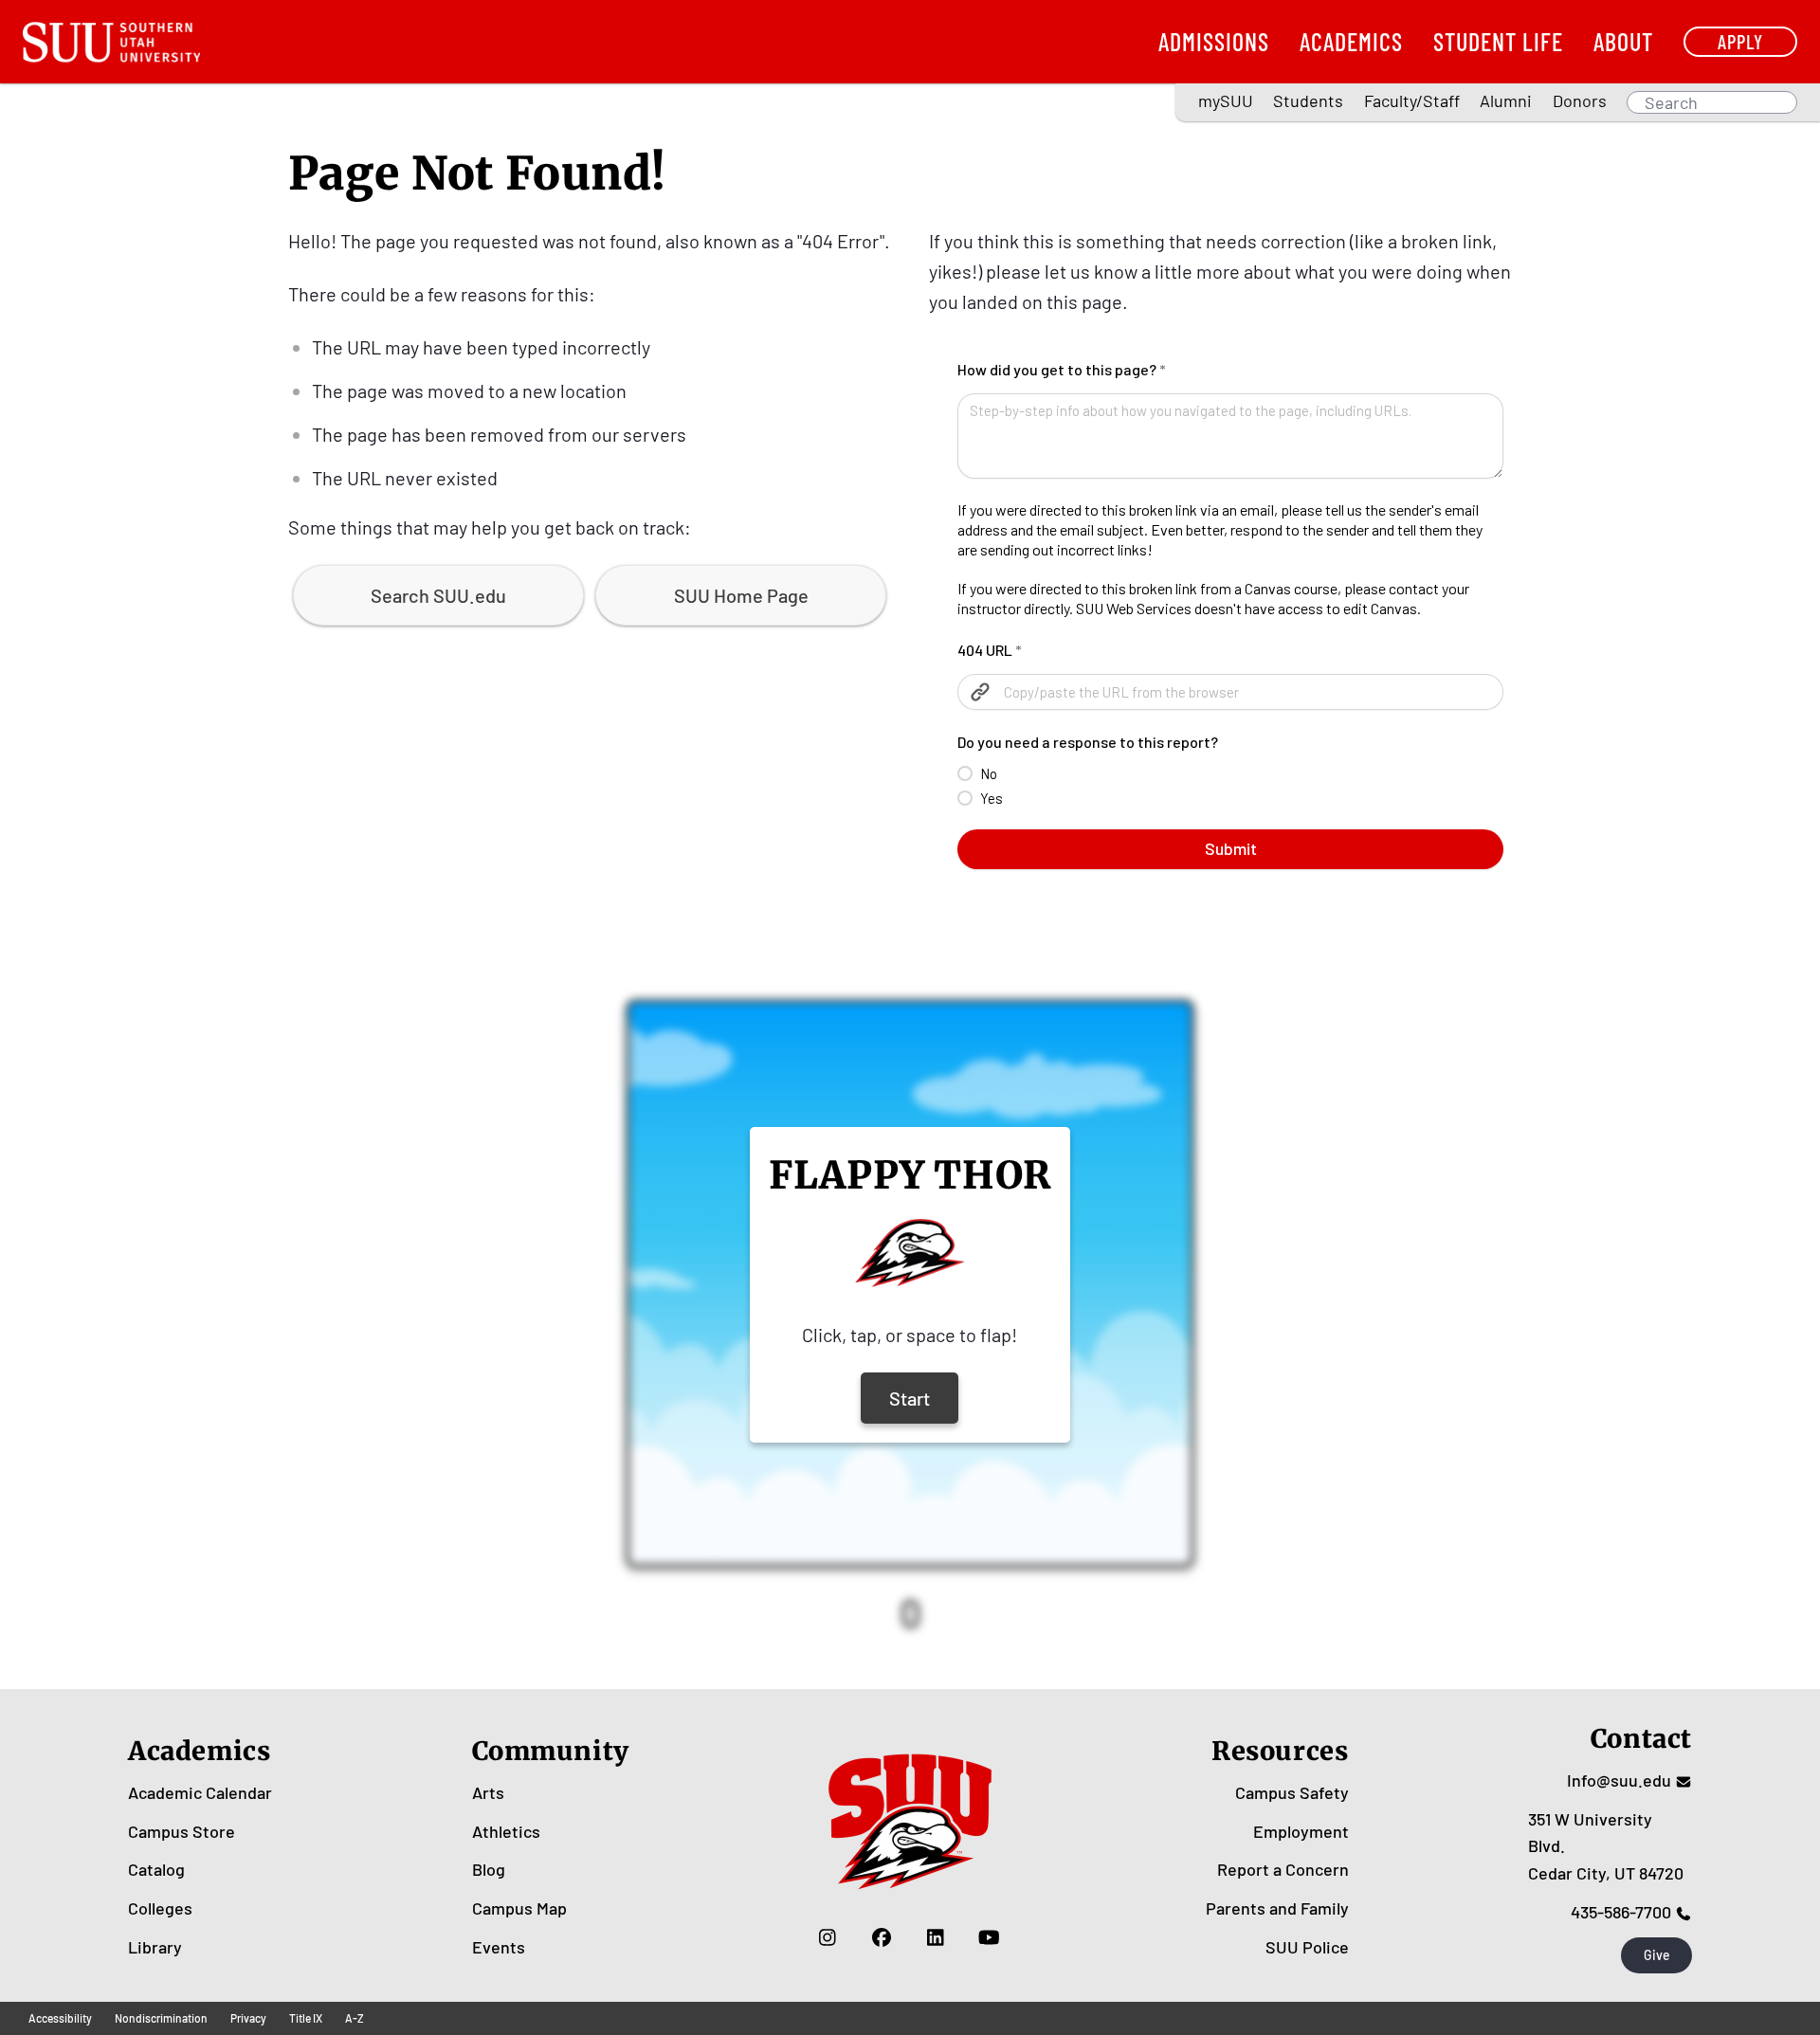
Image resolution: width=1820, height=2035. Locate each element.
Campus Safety (1292, 1792)
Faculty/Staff (1412, 100)
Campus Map (519, 1908)
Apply (1740, 41)
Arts (488, 1792)
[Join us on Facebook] (881, 1937)
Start (910, 1398)
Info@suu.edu (1619, 1780)
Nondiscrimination (161, 2018)
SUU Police (1307, 1947)
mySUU (1226, 100)
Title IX (306, 2018)
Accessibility (60, 2018)
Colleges (160, 1908)
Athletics (506, 1831)
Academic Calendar (200, 1792)
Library (155, 1947)
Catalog (156, 1869)
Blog (489, 1869)
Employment (1301, 1831)
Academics (1351, 41)
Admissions (1214, 41)
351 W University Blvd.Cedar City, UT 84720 (1606, 1846)
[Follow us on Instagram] (827, 1937)
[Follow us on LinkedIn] (935, 1937)
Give (1657, 1955)
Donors (1580, 100)
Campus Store (182, 1831)
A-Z (355, 2018)
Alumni (1506, 100)
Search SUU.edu (438, 595)
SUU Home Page (741, 595)
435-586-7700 (1621, 1912)
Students (1308, 100)
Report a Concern (1283, 1869)
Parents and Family (1277, 1908)
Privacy (248, 2018)
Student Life (1498, 41)
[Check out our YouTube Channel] (989, 1937)
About (1623, 41)
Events (499, 1947)
